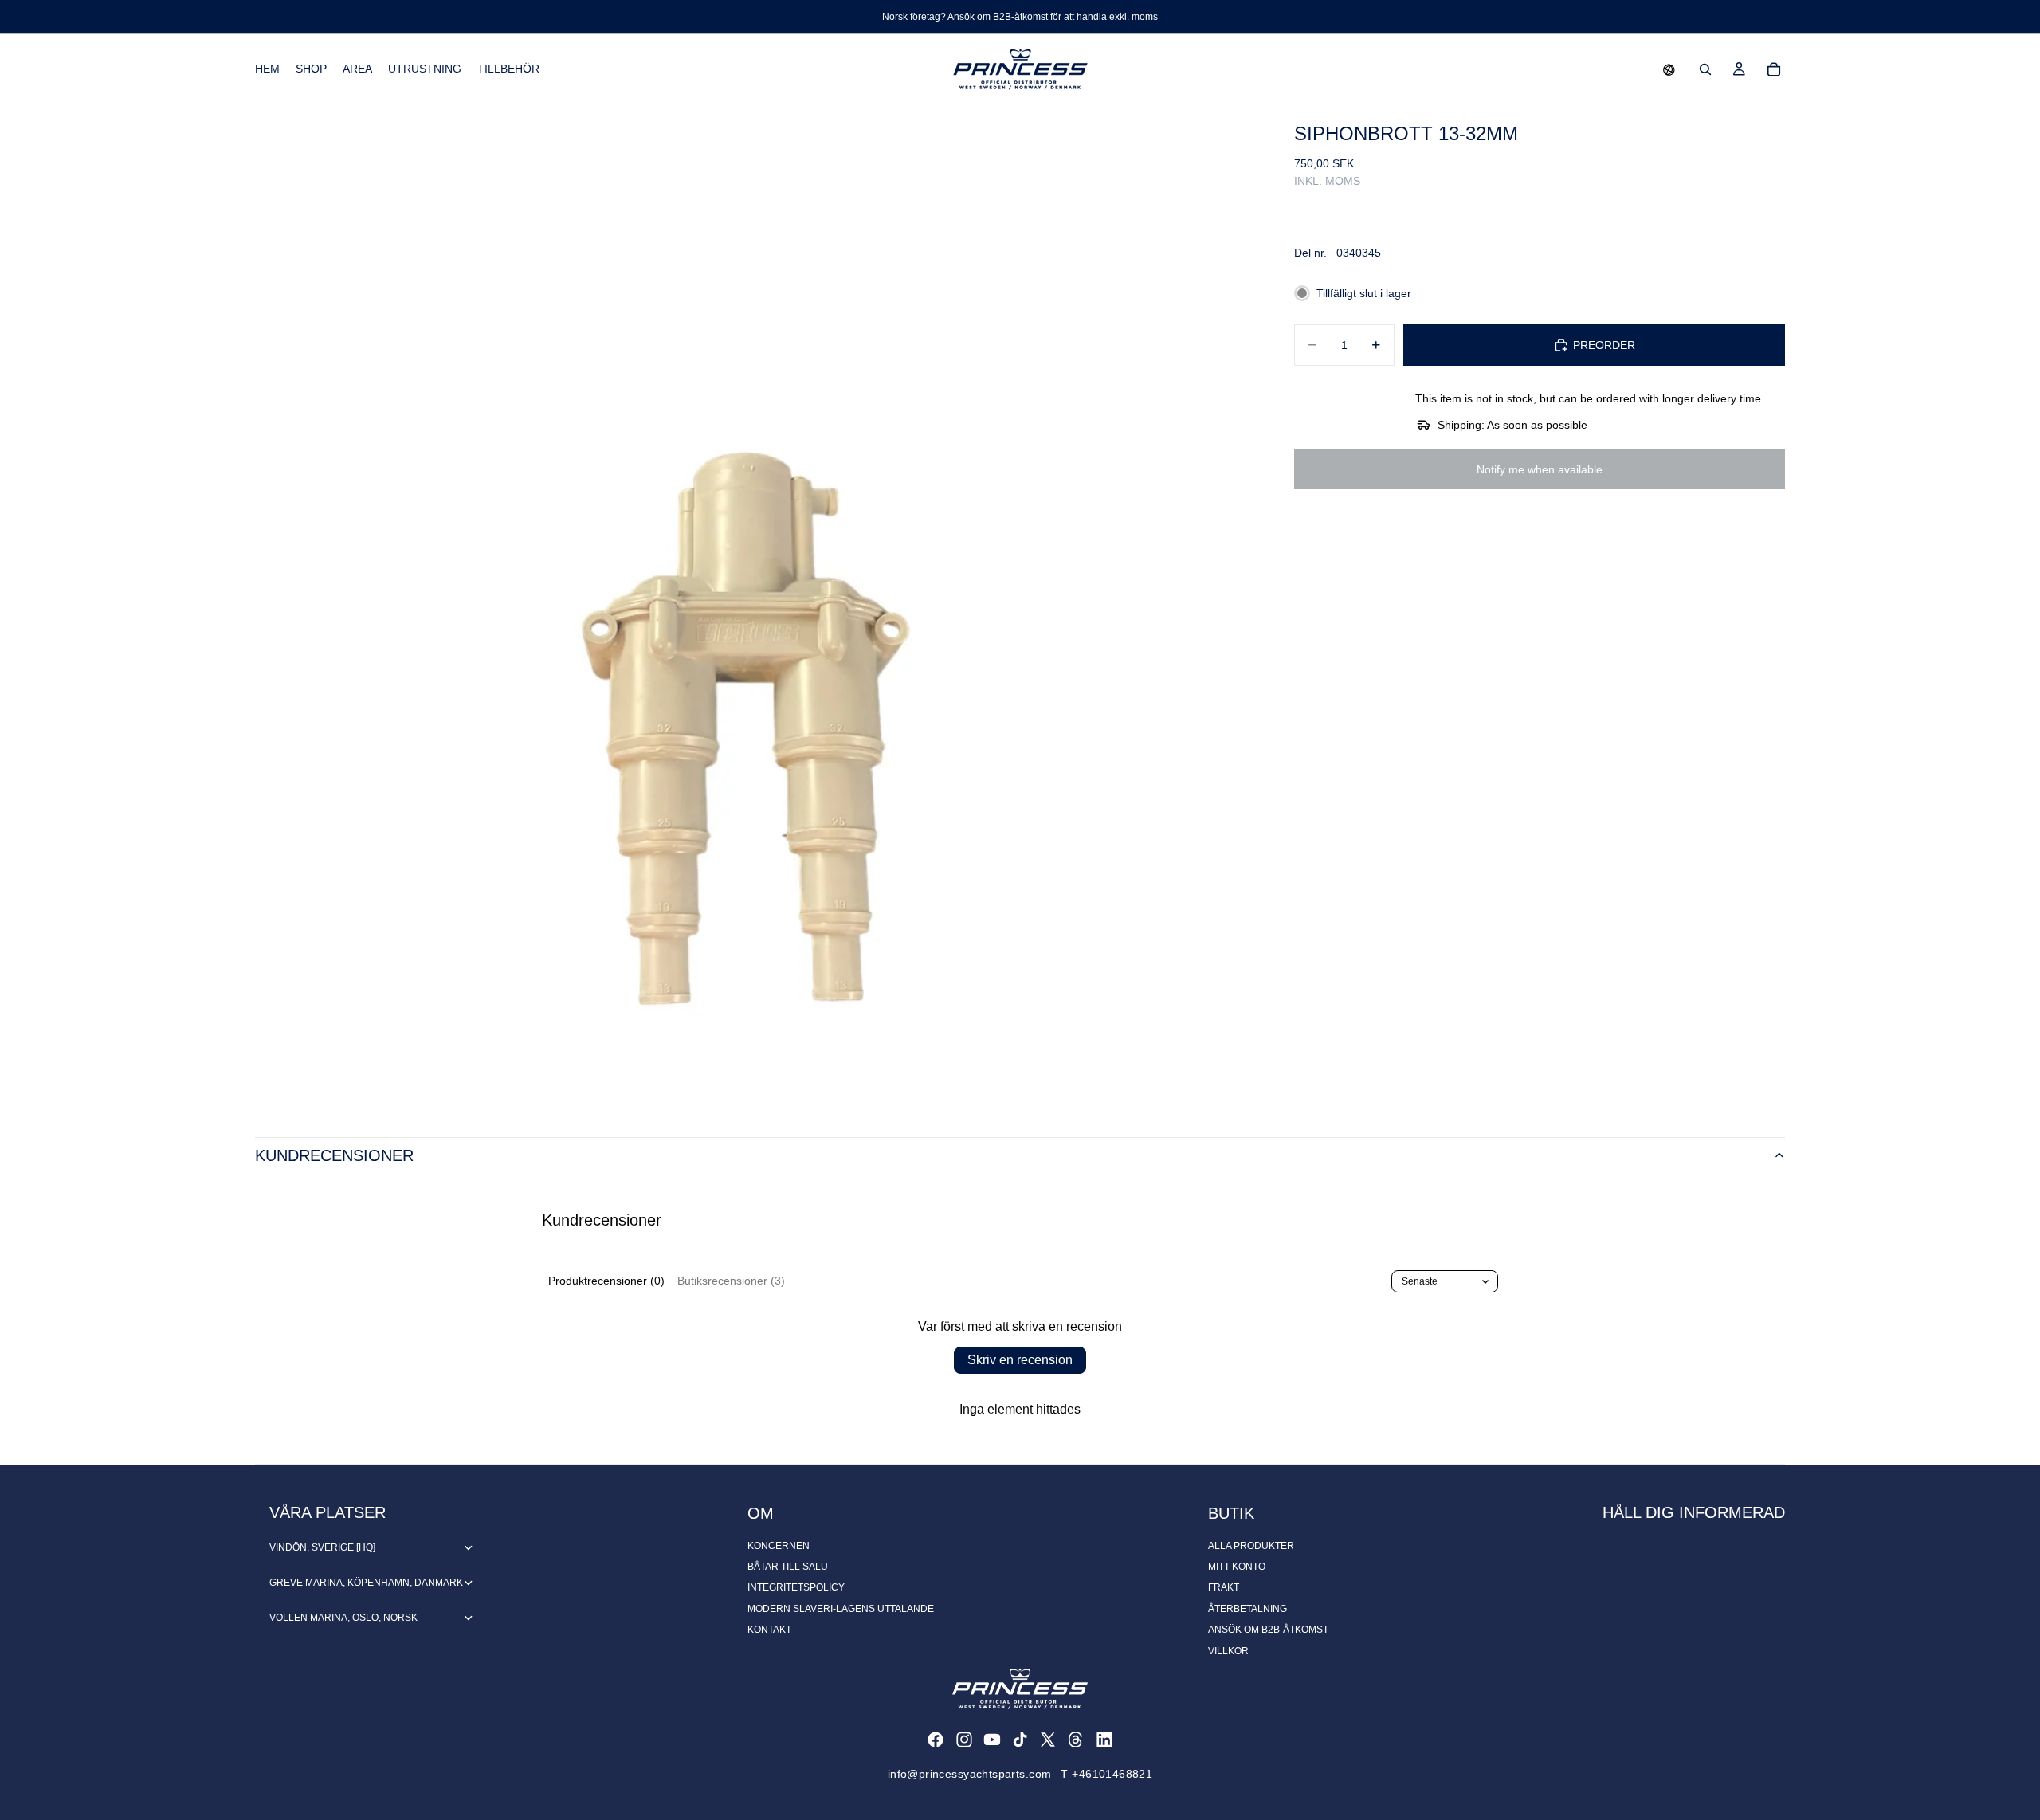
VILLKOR (1228, 1651)
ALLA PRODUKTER (1251, 1546)
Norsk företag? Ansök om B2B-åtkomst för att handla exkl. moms (1020, 17)
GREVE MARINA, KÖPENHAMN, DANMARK (366, 1583)
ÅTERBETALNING (1248, 1609)
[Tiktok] (1020, 1740)
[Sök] (1705, 69)
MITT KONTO (1237, 1567)
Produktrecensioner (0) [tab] (606, 1281)
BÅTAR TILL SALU (788, 1567)
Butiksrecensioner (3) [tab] (731, 1281)
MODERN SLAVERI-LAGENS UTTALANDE (841, 1609)
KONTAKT (769, 1630)
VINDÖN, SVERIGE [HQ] (322, 1547)
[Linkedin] (1104, 1740)
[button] (1669, 69)
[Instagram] (964, 1740)
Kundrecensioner (334, 1155)
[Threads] (1076, 1740)
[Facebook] (936, 1740)
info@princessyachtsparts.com (970, 1774)
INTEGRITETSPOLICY (796, 1587)
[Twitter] (1048, 1740)
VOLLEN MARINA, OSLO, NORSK (343, 1618)
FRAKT (1224, 1587)
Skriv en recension (1020, 1360)
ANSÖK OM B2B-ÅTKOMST (1268, 1630)
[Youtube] (992, 1740)
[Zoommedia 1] (755, 605)
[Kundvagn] (1774, 69)
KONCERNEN (779, 1546)
